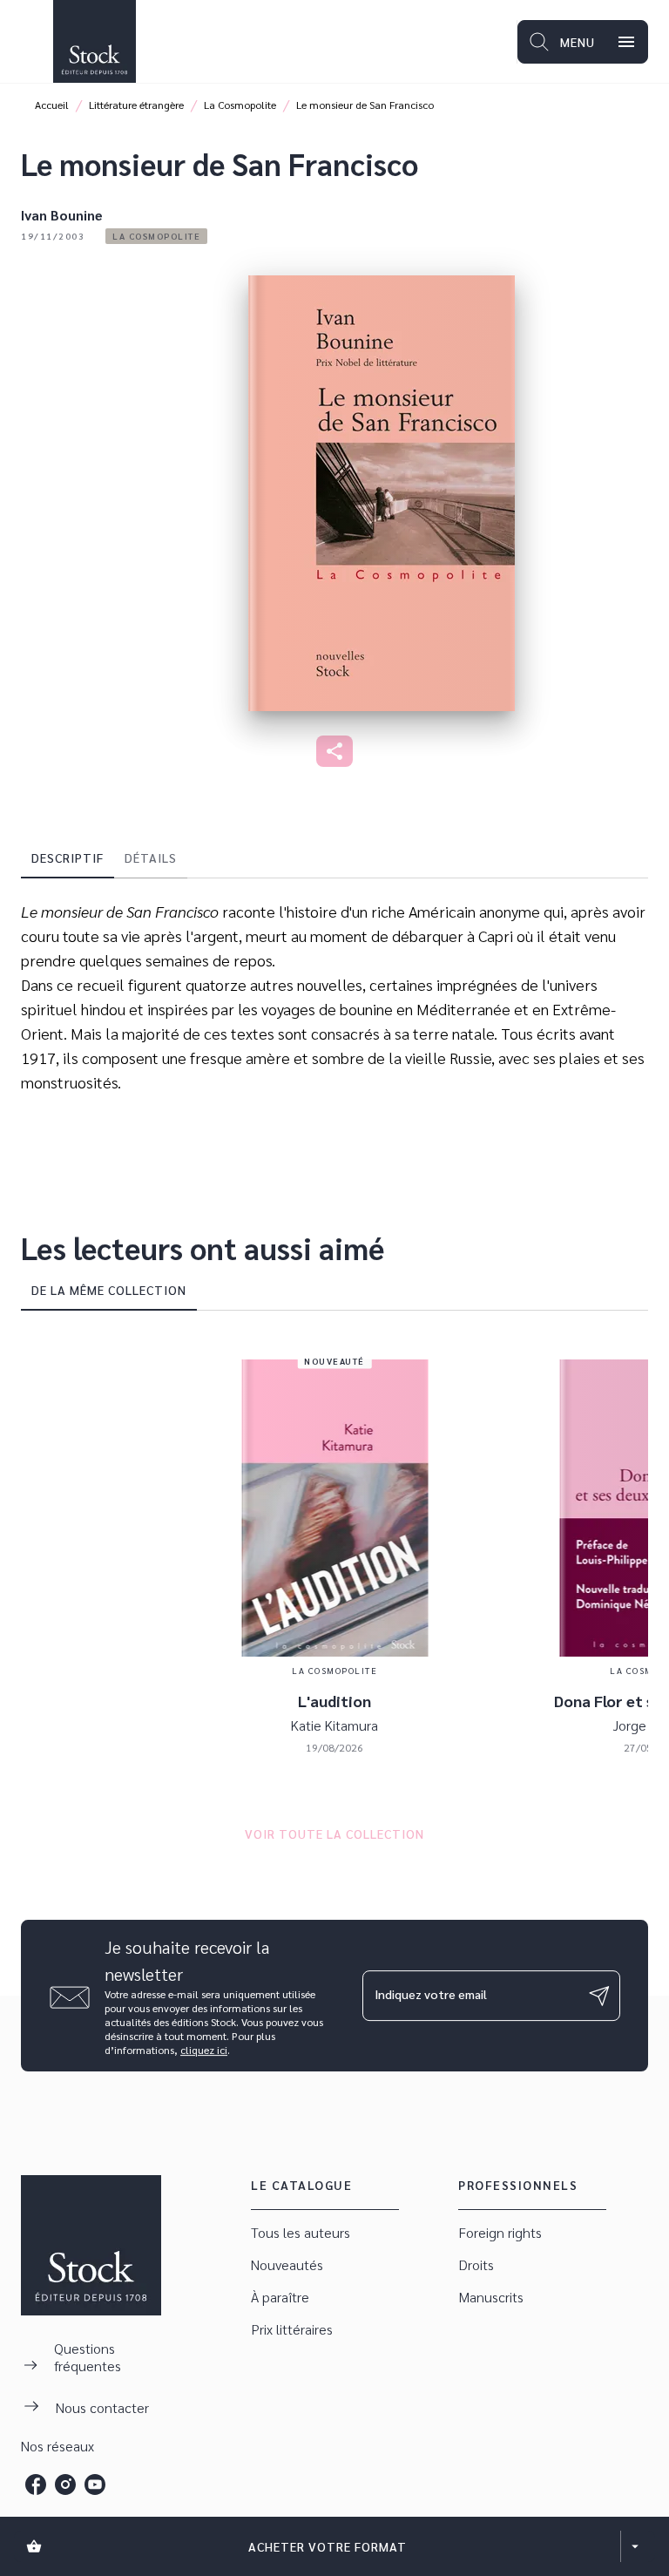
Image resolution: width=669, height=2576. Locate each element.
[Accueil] (94, 41)
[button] (156, 236)
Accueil (52, 105)
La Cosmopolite (240, 105)
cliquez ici (204, 2050)
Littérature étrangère (136, 105)
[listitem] (36, 2484)
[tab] (68, 858)
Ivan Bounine (62, 215)
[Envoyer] (599, 1996)
